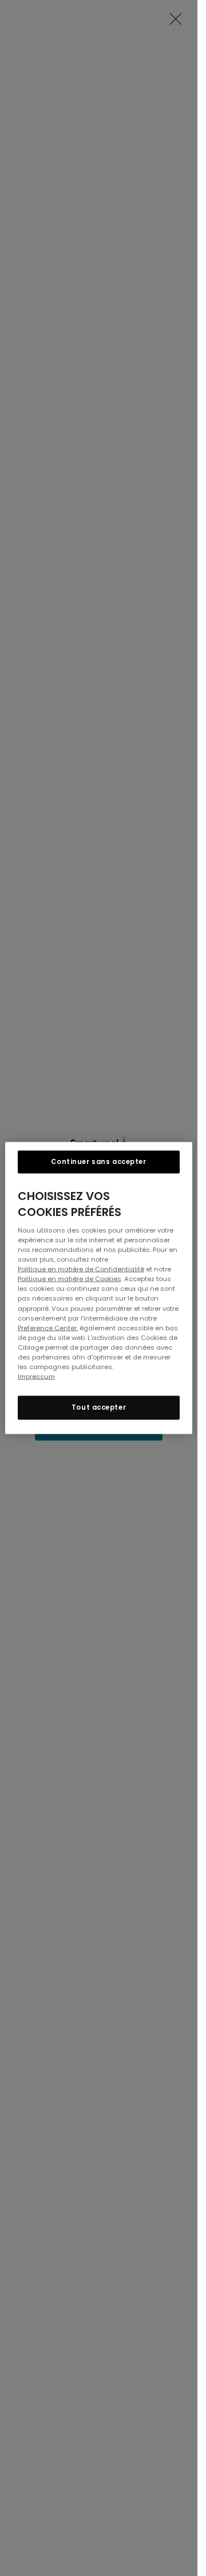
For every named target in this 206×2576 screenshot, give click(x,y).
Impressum (36, 1376)
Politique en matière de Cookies (70, 1279)
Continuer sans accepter (98, 1162)
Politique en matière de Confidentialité (81, 1269)
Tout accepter (99, 1407)
